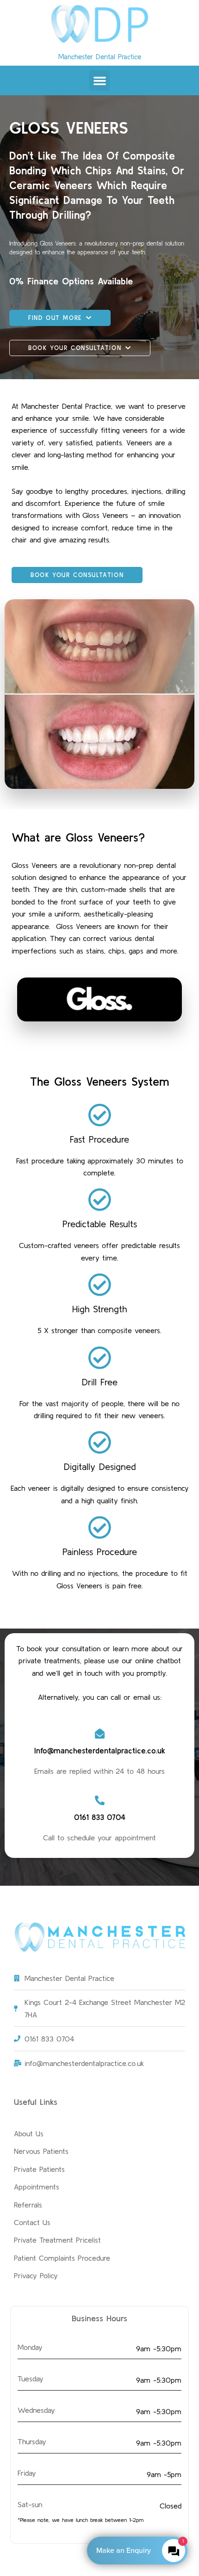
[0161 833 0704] (100, 1800)
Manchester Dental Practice (100, 57)
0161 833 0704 (100, 1817)
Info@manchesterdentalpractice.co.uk (100, 1750)
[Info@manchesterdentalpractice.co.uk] (100, 1734)
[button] (99, 80)
